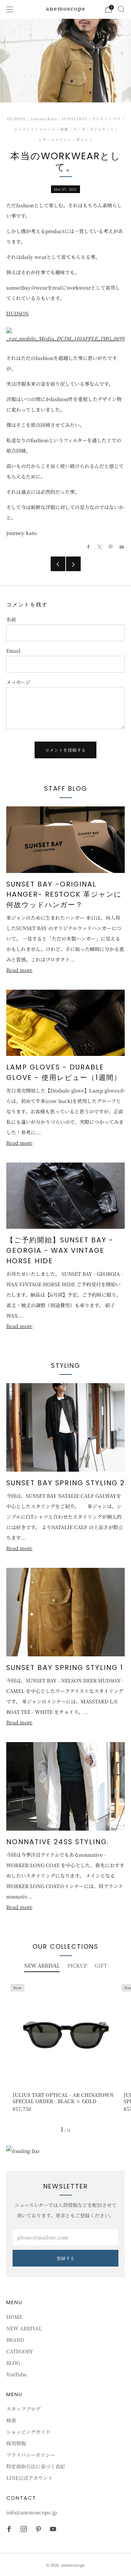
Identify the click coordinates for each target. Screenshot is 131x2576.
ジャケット (24, 129)
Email (13, 651)
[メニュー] (10, 9)
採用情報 (16, 2443)
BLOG (13, 2363)
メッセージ (18, 682)
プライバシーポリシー (31, 2455)
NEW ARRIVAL (24, 2328)
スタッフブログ (23, 2409)
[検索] (121, 9)
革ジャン (85, 140)
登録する (66, 2258)
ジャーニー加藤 (54, 129)
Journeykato (44, 119)
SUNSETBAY (74, 119)
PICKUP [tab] (77, 1965)
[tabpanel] (65, 2050)
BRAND (15, 2340)
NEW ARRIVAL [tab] (42, 1965)
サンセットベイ (106, 119)
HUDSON (17, 119)
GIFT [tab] (101, 1965)
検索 (11, 2420)
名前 (11, 619)
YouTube (17, 2374)
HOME (14, 2317)
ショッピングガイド (28, 2432)
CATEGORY (20, 2351)
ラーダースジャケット (94, 129)
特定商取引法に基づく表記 (36, 2466)
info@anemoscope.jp (32, 2512)
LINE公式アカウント (30, 2478)
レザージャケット (55, 140)
